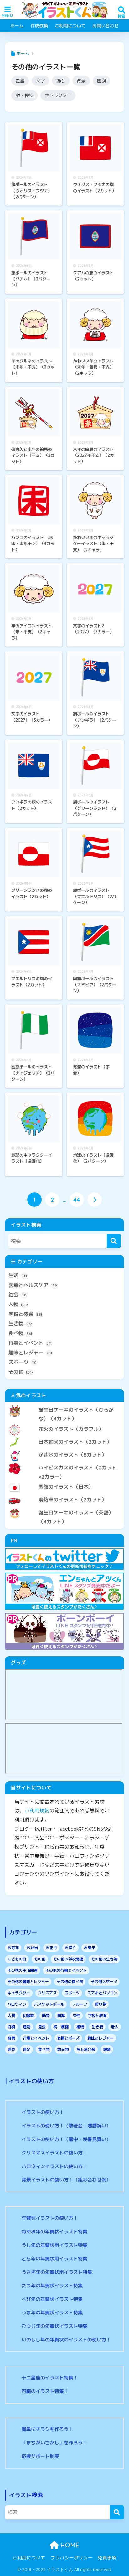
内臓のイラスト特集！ (45, 2391)
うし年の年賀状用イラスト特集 (54, 2245)
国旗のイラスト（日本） (66, 1487)
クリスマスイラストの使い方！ (54, 2153)
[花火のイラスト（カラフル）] (64, 1424)
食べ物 (20, 1333)
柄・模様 (24, 95)
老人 (115, 2027)
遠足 (27, 2049)
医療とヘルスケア (33, 1285)
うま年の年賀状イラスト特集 (52, 2313)
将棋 (11, 2027)
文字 (40, 81)
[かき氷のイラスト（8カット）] (64, 1450)
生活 (18, 1275)
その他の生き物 (104, 1959)
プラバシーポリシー (72, 2558)
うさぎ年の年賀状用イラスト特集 (57, 2272)
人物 (18, 1304)
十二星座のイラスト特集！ (50, 2378)
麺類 (107, 2049)
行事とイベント (30, 1343)
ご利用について (70, 26)
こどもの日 (17, 1959)
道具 (11, 2049)
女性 (76, 2015)
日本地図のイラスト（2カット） (75, 1442)
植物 (80, 2027)
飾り (61, 81)
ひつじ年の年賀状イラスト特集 (54, 2326)
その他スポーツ (104, 1982)
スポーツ (22, 1362)
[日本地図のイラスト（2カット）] (64, 1437)
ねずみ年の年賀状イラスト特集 (54, 2232)
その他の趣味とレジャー (28, 1982)
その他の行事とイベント (66, 1970)
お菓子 (90, 1948)
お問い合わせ (106, 26)
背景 (81, 81)
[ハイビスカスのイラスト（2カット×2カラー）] (64, 1462)
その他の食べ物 (70, 1982)
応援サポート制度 (40, 2456)
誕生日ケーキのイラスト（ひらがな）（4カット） (76, 1414)
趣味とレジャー (30, 1353)
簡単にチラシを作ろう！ (47, 2429)
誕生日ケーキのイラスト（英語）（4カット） (76, 1517)
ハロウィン (17, 2004)
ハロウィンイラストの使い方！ (54, 2166)
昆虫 (42, 2027)
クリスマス (47, 1993)
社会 (18, 1294)
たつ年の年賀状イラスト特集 (52, 2286)
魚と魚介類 (86, 2049)
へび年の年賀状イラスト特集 (52, 2299)
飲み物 (63, 2049)
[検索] (114, 1241)
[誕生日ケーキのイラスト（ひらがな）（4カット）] (64, 1405)
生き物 (20, 1323)
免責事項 (107, 2558)
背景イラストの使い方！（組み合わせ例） (66, 2180)
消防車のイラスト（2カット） (73, 1500)
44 (77, 1200)
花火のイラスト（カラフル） (71, 1429)
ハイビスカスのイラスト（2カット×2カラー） (78, 1472)
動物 (46, 2015)
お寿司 (13, 1948)
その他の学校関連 (68, 1959)
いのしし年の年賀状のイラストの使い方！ (66, 2340)
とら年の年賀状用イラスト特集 (54, 2259)
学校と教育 (25, 1314)
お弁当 (32, 1948)
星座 (20, 81)
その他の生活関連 (23, 1970)
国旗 (101, 81)
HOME (69, 2545)
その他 (21, 1372)
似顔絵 (28, 2015)
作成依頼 (39, 26)
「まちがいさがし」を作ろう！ (54, 2443)
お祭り (70, 1948)
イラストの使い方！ (43, 2112)
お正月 (51, 1948)
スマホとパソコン (102, 1993)
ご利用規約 (37, 1811)
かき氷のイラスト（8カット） (73, 1455)
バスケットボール (49, 2004)
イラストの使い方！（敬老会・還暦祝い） (66, 2126)
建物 (27, 2027)
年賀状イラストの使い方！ (50, 2218)
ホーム (17, 26)
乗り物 (101, 2004)
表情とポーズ (68, 2038)
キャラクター (58, 95)
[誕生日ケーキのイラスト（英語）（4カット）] (64, 1507)
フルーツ (80, 2004)
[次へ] (95, 1200)
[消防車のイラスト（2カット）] (64, 1495)
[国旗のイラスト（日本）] (64, 1482)
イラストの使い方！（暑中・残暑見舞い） (66, 2139)
